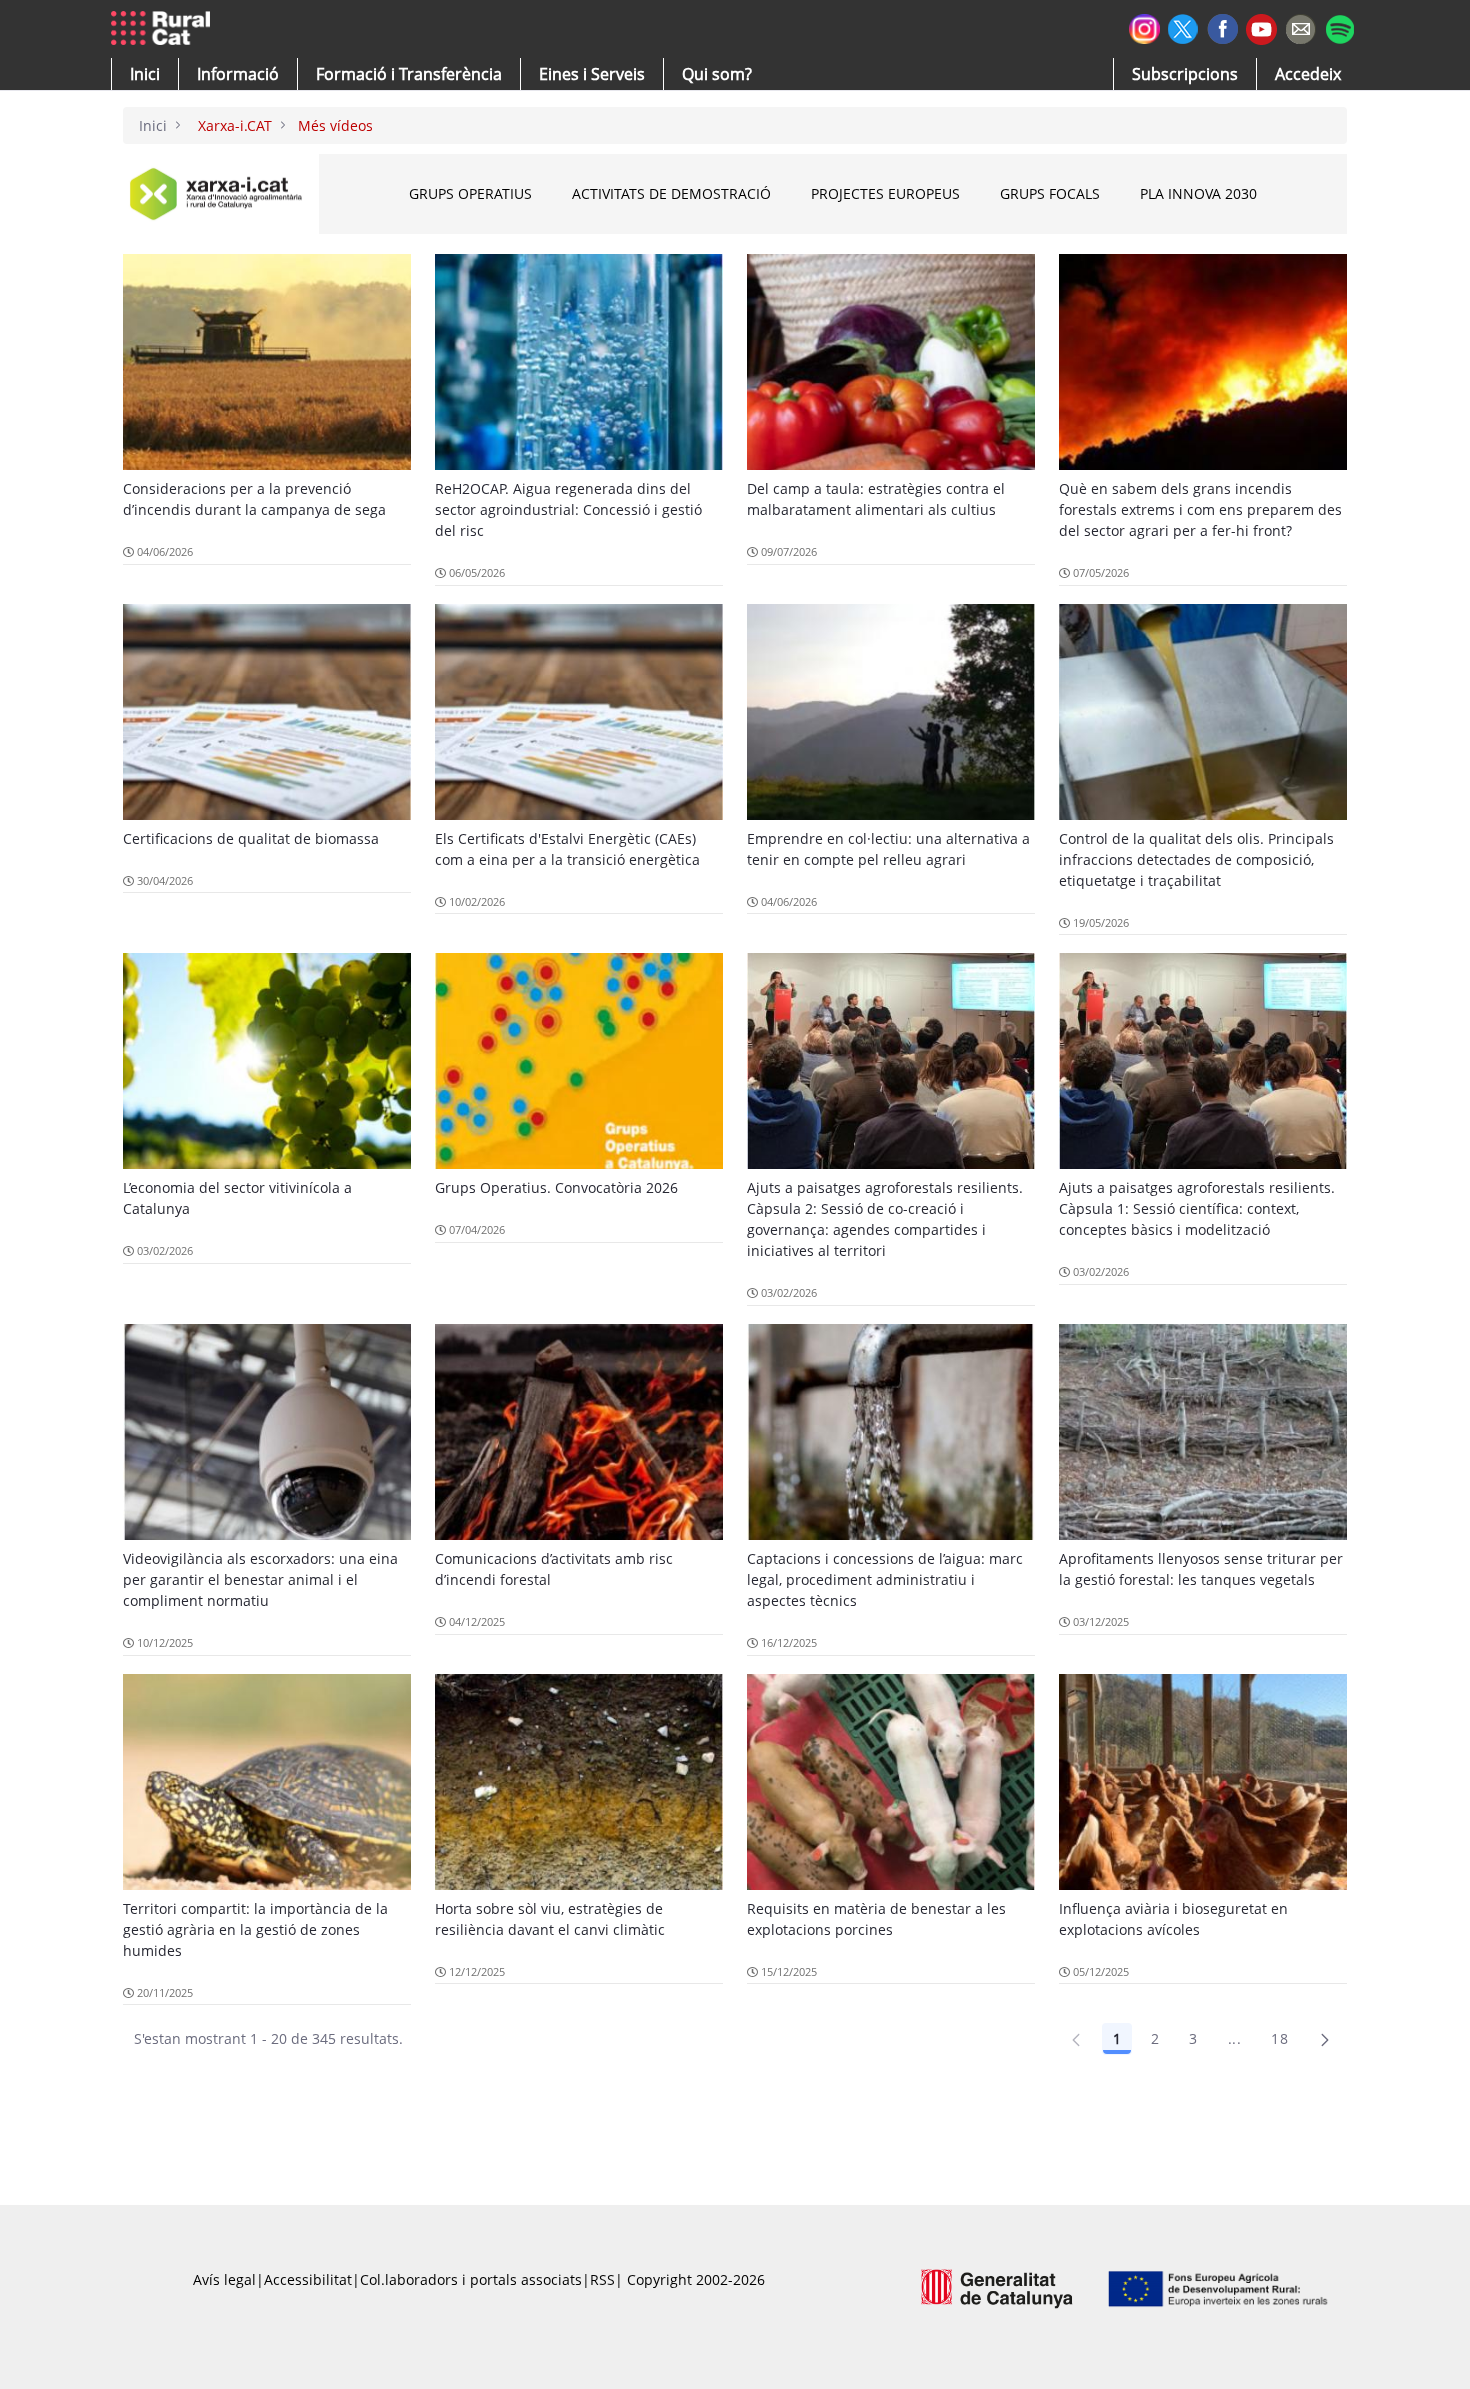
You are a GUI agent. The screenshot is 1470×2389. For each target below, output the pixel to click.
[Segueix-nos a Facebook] (1222, 26)
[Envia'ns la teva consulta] (1300, 26)
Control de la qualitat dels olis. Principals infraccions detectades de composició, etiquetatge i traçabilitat (1196, 859)
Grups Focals (1050, 193)
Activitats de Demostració (671, 193)
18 (1279, 2038)
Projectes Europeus (885, 193)
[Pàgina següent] (1325, 2039)
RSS (602, 2279)
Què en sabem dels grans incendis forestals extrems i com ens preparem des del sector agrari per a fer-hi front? (1200, 509)
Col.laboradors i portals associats (471, 2279)
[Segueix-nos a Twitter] (1183, 26)
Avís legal (224, 2279)
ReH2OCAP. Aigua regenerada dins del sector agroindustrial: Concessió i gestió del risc (568, 509)
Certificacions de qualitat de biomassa (251, 838)
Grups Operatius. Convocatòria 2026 (556, 1187)
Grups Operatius (470, 193)
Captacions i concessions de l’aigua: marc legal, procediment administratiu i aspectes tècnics (885, 1579)
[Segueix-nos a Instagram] (1144, 26)
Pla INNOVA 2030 (1198, 193)
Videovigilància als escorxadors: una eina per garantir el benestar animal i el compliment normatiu (260, 1579)
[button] (145, 74)
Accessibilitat (308, 2279)
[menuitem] (409, 74)
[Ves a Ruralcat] (164, 29)
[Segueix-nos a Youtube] (1261, 27)
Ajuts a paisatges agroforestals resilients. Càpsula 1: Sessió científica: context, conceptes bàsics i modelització (1197, 1208)
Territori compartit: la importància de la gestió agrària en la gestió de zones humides (255, 1929)
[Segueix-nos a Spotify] (1339, 26)
